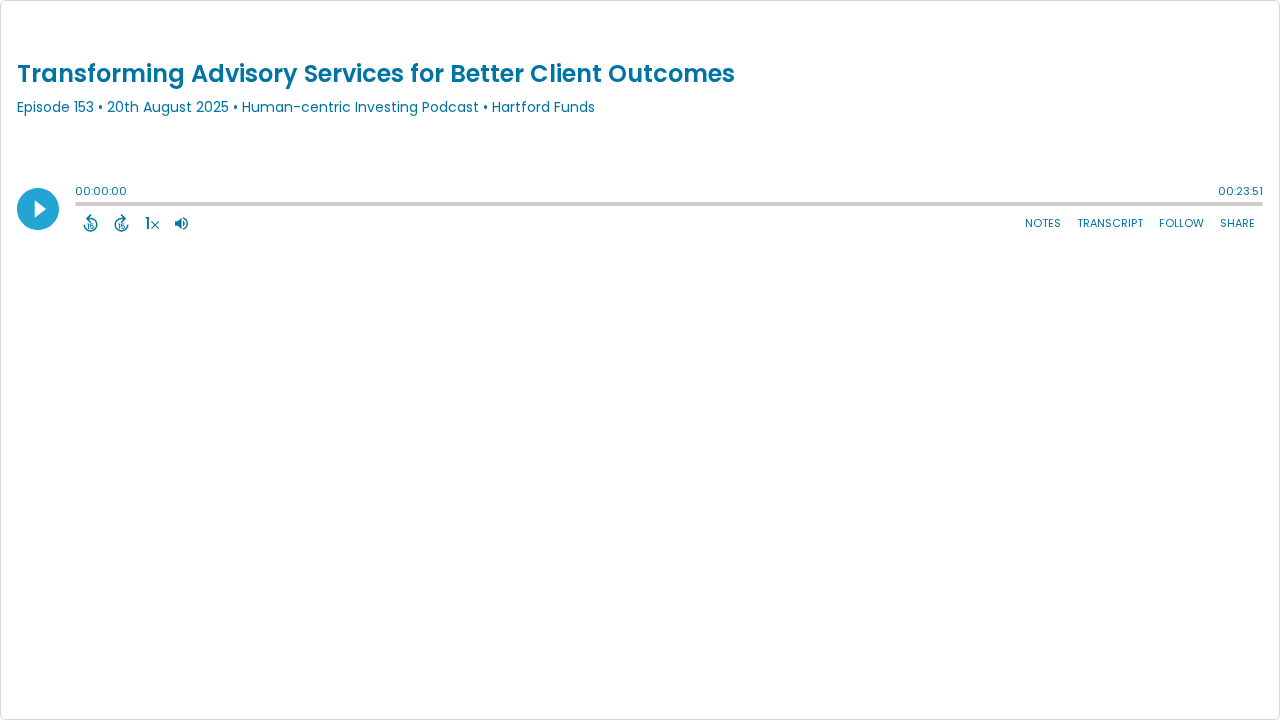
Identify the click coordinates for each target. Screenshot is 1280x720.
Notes (1043, 223)
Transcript (1110, 223)
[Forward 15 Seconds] (121, 223)
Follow (1181, 223)
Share (1237, 223)
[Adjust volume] (181, 223)
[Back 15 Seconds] (90, 223)
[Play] (38, 209)
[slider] (80, 206)
